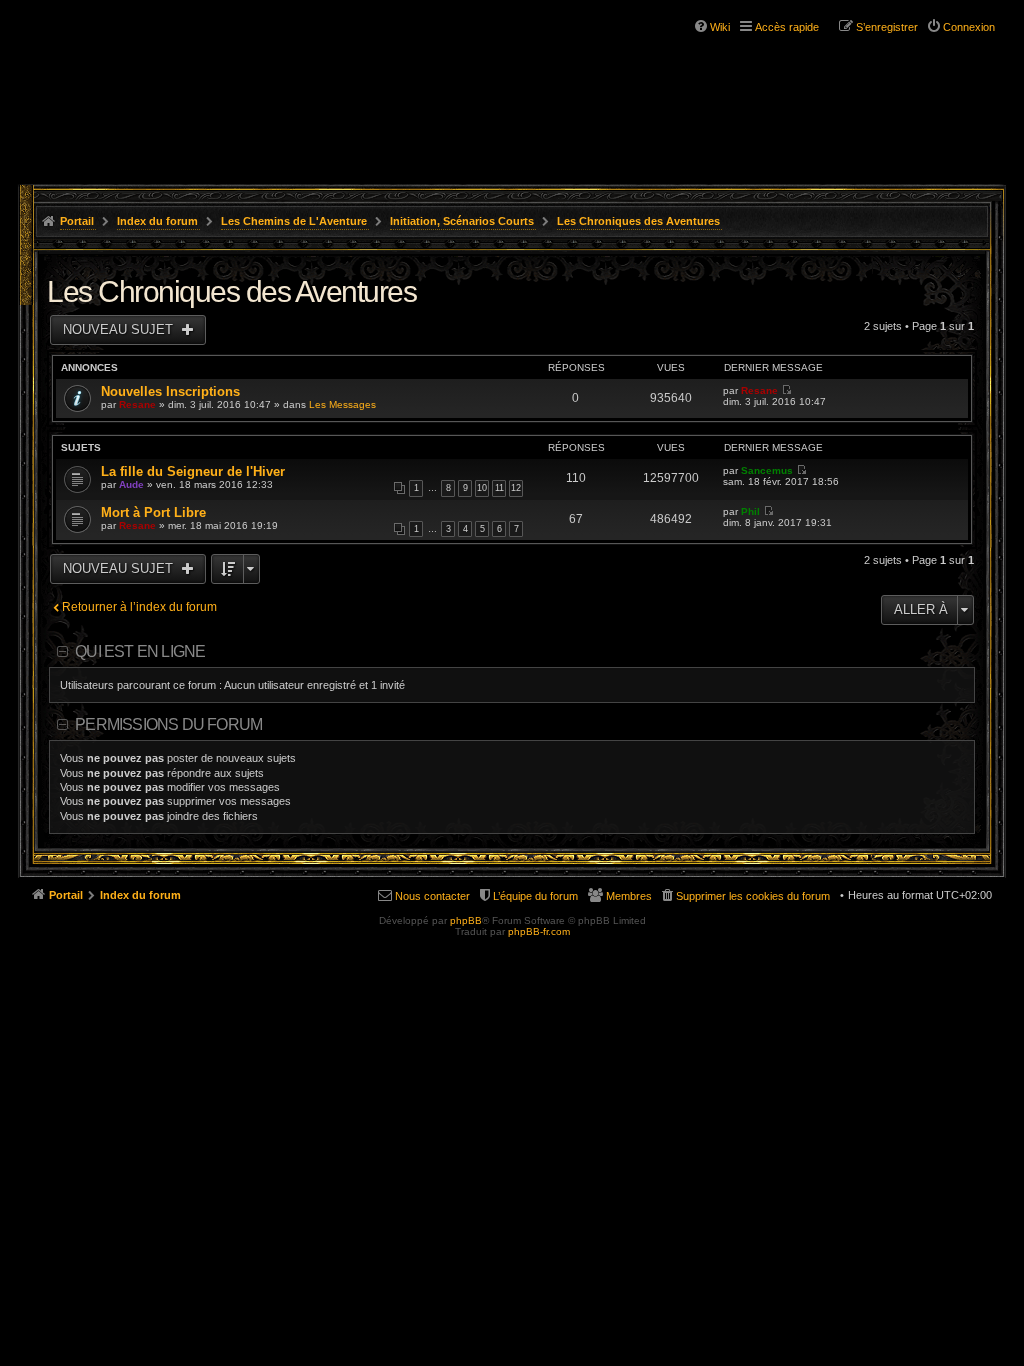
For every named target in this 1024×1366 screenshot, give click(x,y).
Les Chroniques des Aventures (638, 221)
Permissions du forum (168, 724)
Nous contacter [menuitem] (432, 896)
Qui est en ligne (140, 651)
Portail (77, 221)
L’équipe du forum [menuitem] (535, 896)
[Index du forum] (140, 78)
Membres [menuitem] (629, 896)
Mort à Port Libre (153, 512)
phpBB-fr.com (539, 931)
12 (516, 488)
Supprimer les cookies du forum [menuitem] (753, 896)
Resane (137, 404)
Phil (750, 511)
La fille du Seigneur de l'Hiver (193, 471)
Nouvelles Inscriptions (170, 391)
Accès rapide (787, 27)
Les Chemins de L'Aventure (294, 221)
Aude (131, 484)
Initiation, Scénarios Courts (462, 221)
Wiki (720, 27)
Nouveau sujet (120, 329)
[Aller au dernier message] (786, 390)
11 (499, 488)
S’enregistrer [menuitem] (887, 27)
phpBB (466, 920)
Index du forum (157, 221)
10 (482, 488)
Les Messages (342, 404)
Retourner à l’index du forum (139, 607)
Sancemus (767, 470)
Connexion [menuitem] (969, 27)
